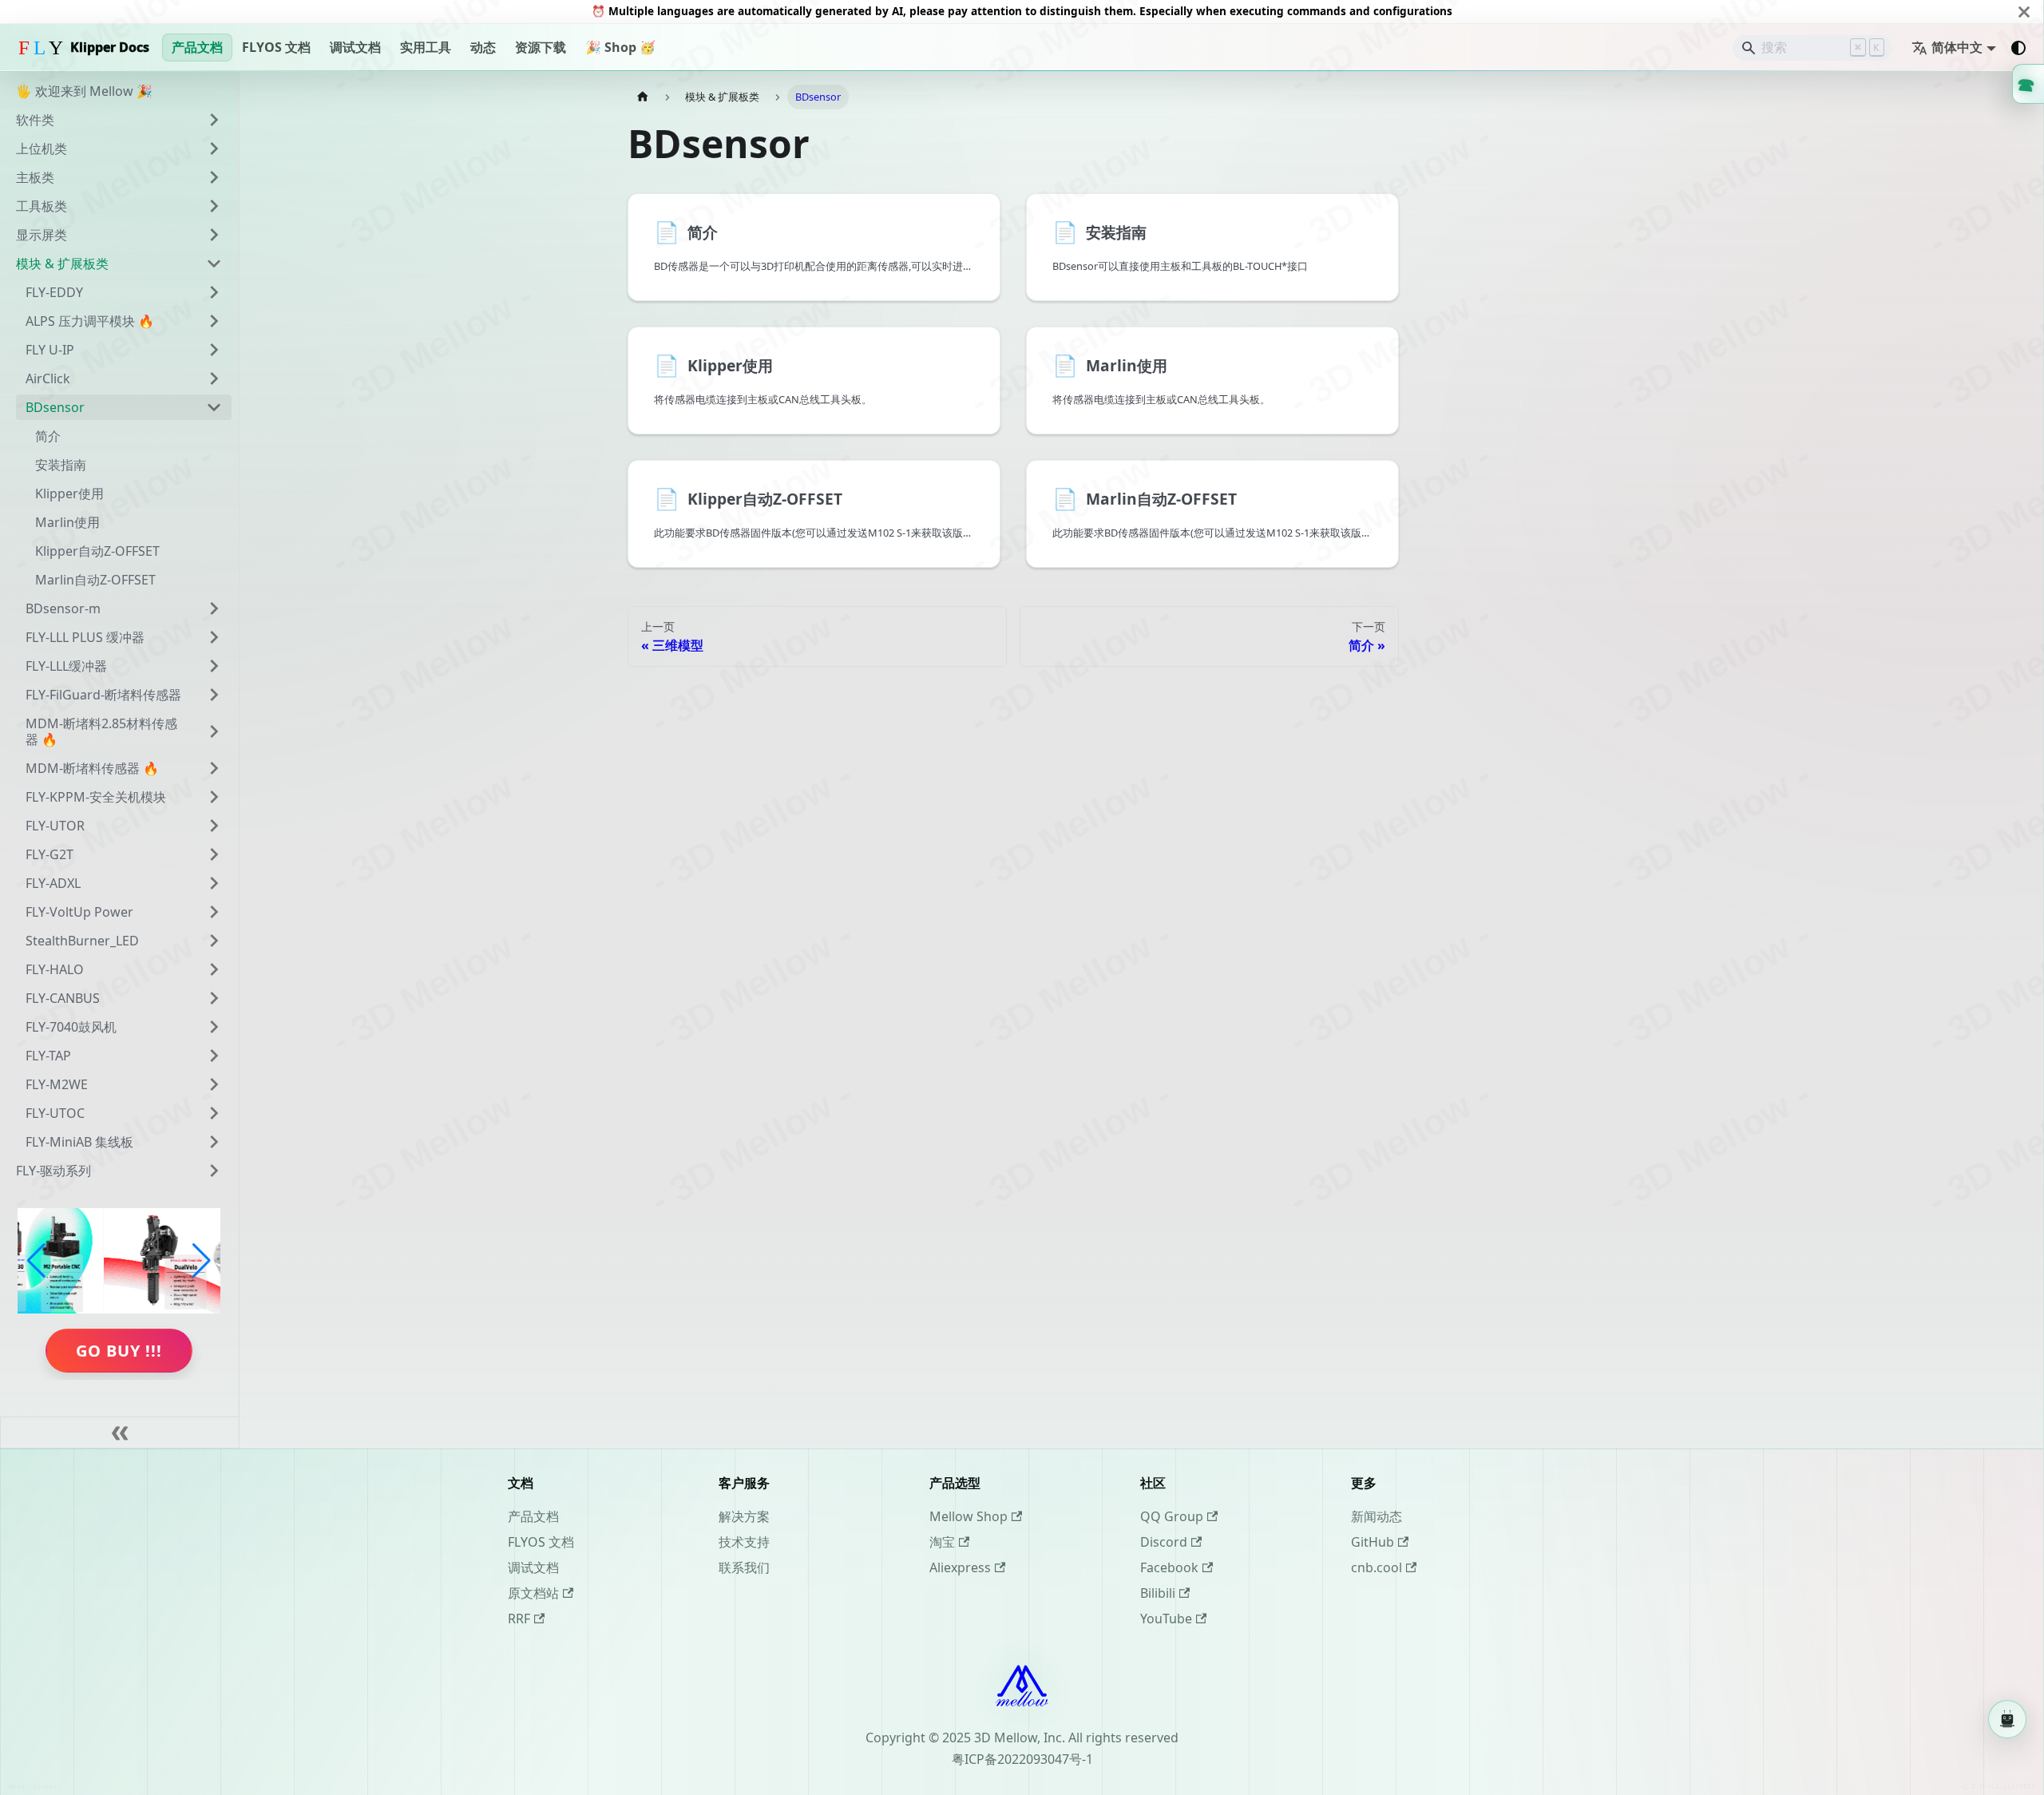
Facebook (1169, 1567)
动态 (483, 47)
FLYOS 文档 (276, 47)
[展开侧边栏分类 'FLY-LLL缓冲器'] (214, 666)
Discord (1164, 1542)
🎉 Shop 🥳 (620, 47)
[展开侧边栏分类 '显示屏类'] (214, 235)
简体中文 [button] (1957, 47)
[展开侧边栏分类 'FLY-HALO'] (214, 969)
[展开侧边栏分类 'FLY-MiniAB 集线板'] (214, 1142)
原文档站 (533, 1593)
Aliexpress (960, 1567)
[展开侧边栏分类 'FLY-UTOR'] (214, 826)
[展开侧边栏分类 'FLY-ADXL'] (214, 883)
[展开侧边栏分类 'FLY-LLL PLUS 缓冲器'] (214, 637)
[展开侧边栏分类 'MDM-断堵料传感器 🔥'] (214, 768)
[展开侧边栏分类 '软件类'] (214, 120)
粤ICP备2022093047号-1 (1022, 1759)
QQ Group (1172, 1516)
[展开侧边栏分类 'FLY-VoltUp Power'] (214, 912)
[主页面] (643, 97)
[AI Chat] (2007, 1720)
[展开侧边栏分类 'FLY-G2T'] (214, 854)
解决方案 (744, 1516)
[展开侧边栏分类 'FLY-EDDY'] (214, 292)
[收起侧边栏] (120, 1432)
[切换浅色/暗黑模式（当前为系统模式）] (2018, 48)
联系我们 (744, 1567)
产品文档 (197, 47)
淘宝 (942, 1542)
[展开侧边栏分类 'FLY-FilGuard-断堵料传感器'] (214, 695)
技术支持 (744, 1542)
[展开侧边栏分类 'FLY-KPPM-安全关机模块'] (214, 797)
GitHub (1373, 1542)
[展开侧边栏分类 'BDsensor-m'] (214, 608)
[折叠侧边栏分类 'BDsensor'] (214, 407)
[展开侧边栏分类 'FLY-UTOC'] (214, 1113)
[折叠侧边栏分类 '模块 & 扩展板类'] (214, 264)
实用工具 (426, 47)
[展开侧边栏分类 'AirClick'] (214, 378)
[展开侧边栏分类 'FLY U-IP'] (214, 350)
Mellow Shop (969, 1516)
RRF (519, 1619)
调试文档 (355, 47)
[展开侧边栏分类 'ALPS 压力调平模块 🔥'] (214, 321)
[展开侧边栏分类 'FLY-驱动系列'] (214, 1171)
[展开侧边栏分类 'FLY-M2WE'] (214, 1084)
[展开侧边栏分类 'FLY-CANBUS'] (214, 998)
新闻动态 (1377, 1516)
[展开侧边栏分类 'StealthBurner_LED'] (214, 941)
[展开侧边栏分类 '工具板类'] (214, 206)
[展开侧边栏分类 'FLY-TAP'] (214, 1056)
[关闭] (2024, 12)
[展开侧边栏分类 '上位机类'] (214, 149)
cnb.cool (1377, 1567)
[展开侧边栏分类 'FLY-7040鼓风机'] (214, 1027)
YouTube (1166, 1619)
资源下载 (541, 47)
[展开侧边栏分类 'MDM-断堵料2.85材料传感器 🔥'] (214, 731)
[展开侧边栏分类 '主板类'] (214, 177)
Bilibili (1158, 1593)
